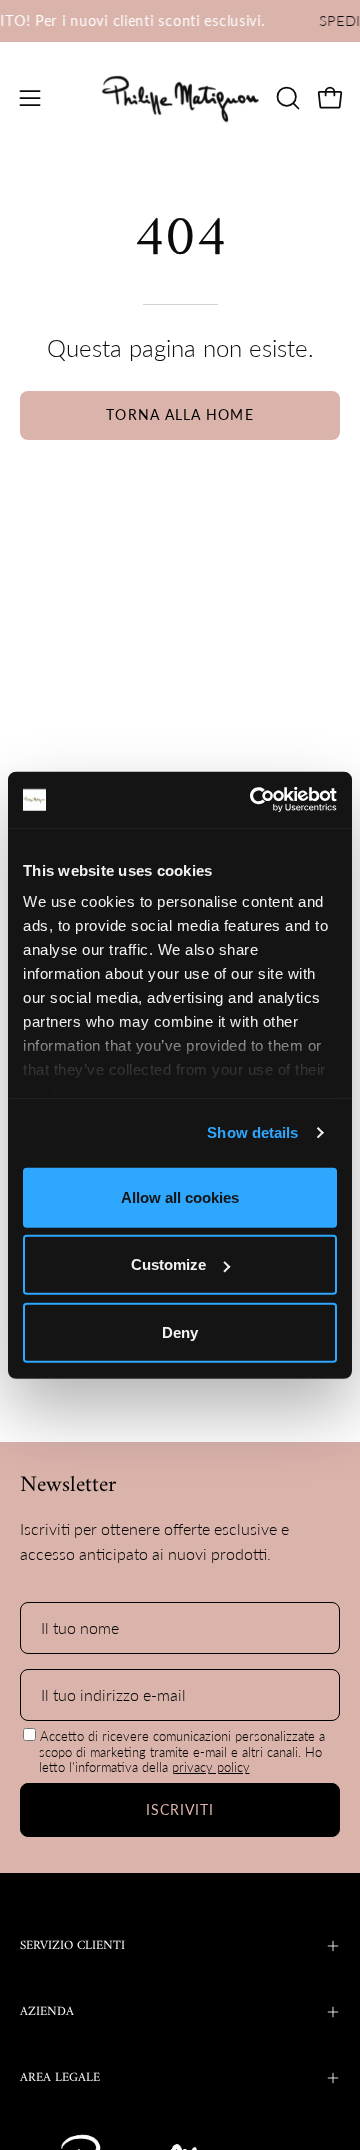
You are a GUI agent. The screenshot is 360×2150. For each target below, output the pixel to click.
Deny (180, 1331)
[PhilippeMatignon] (180, 98)
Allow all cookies (180, 1196)
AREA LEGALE (60, 2078)
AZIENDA (47, 2012)
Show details (252, 1132)
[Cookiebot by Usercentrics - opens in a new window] (254, 800)
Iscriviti (180, 1809)
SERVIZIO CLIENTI (72, 1946)
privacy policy (211, 1767)
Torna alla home (179, 414)
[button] (286, 98)
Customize (168, 1264)
